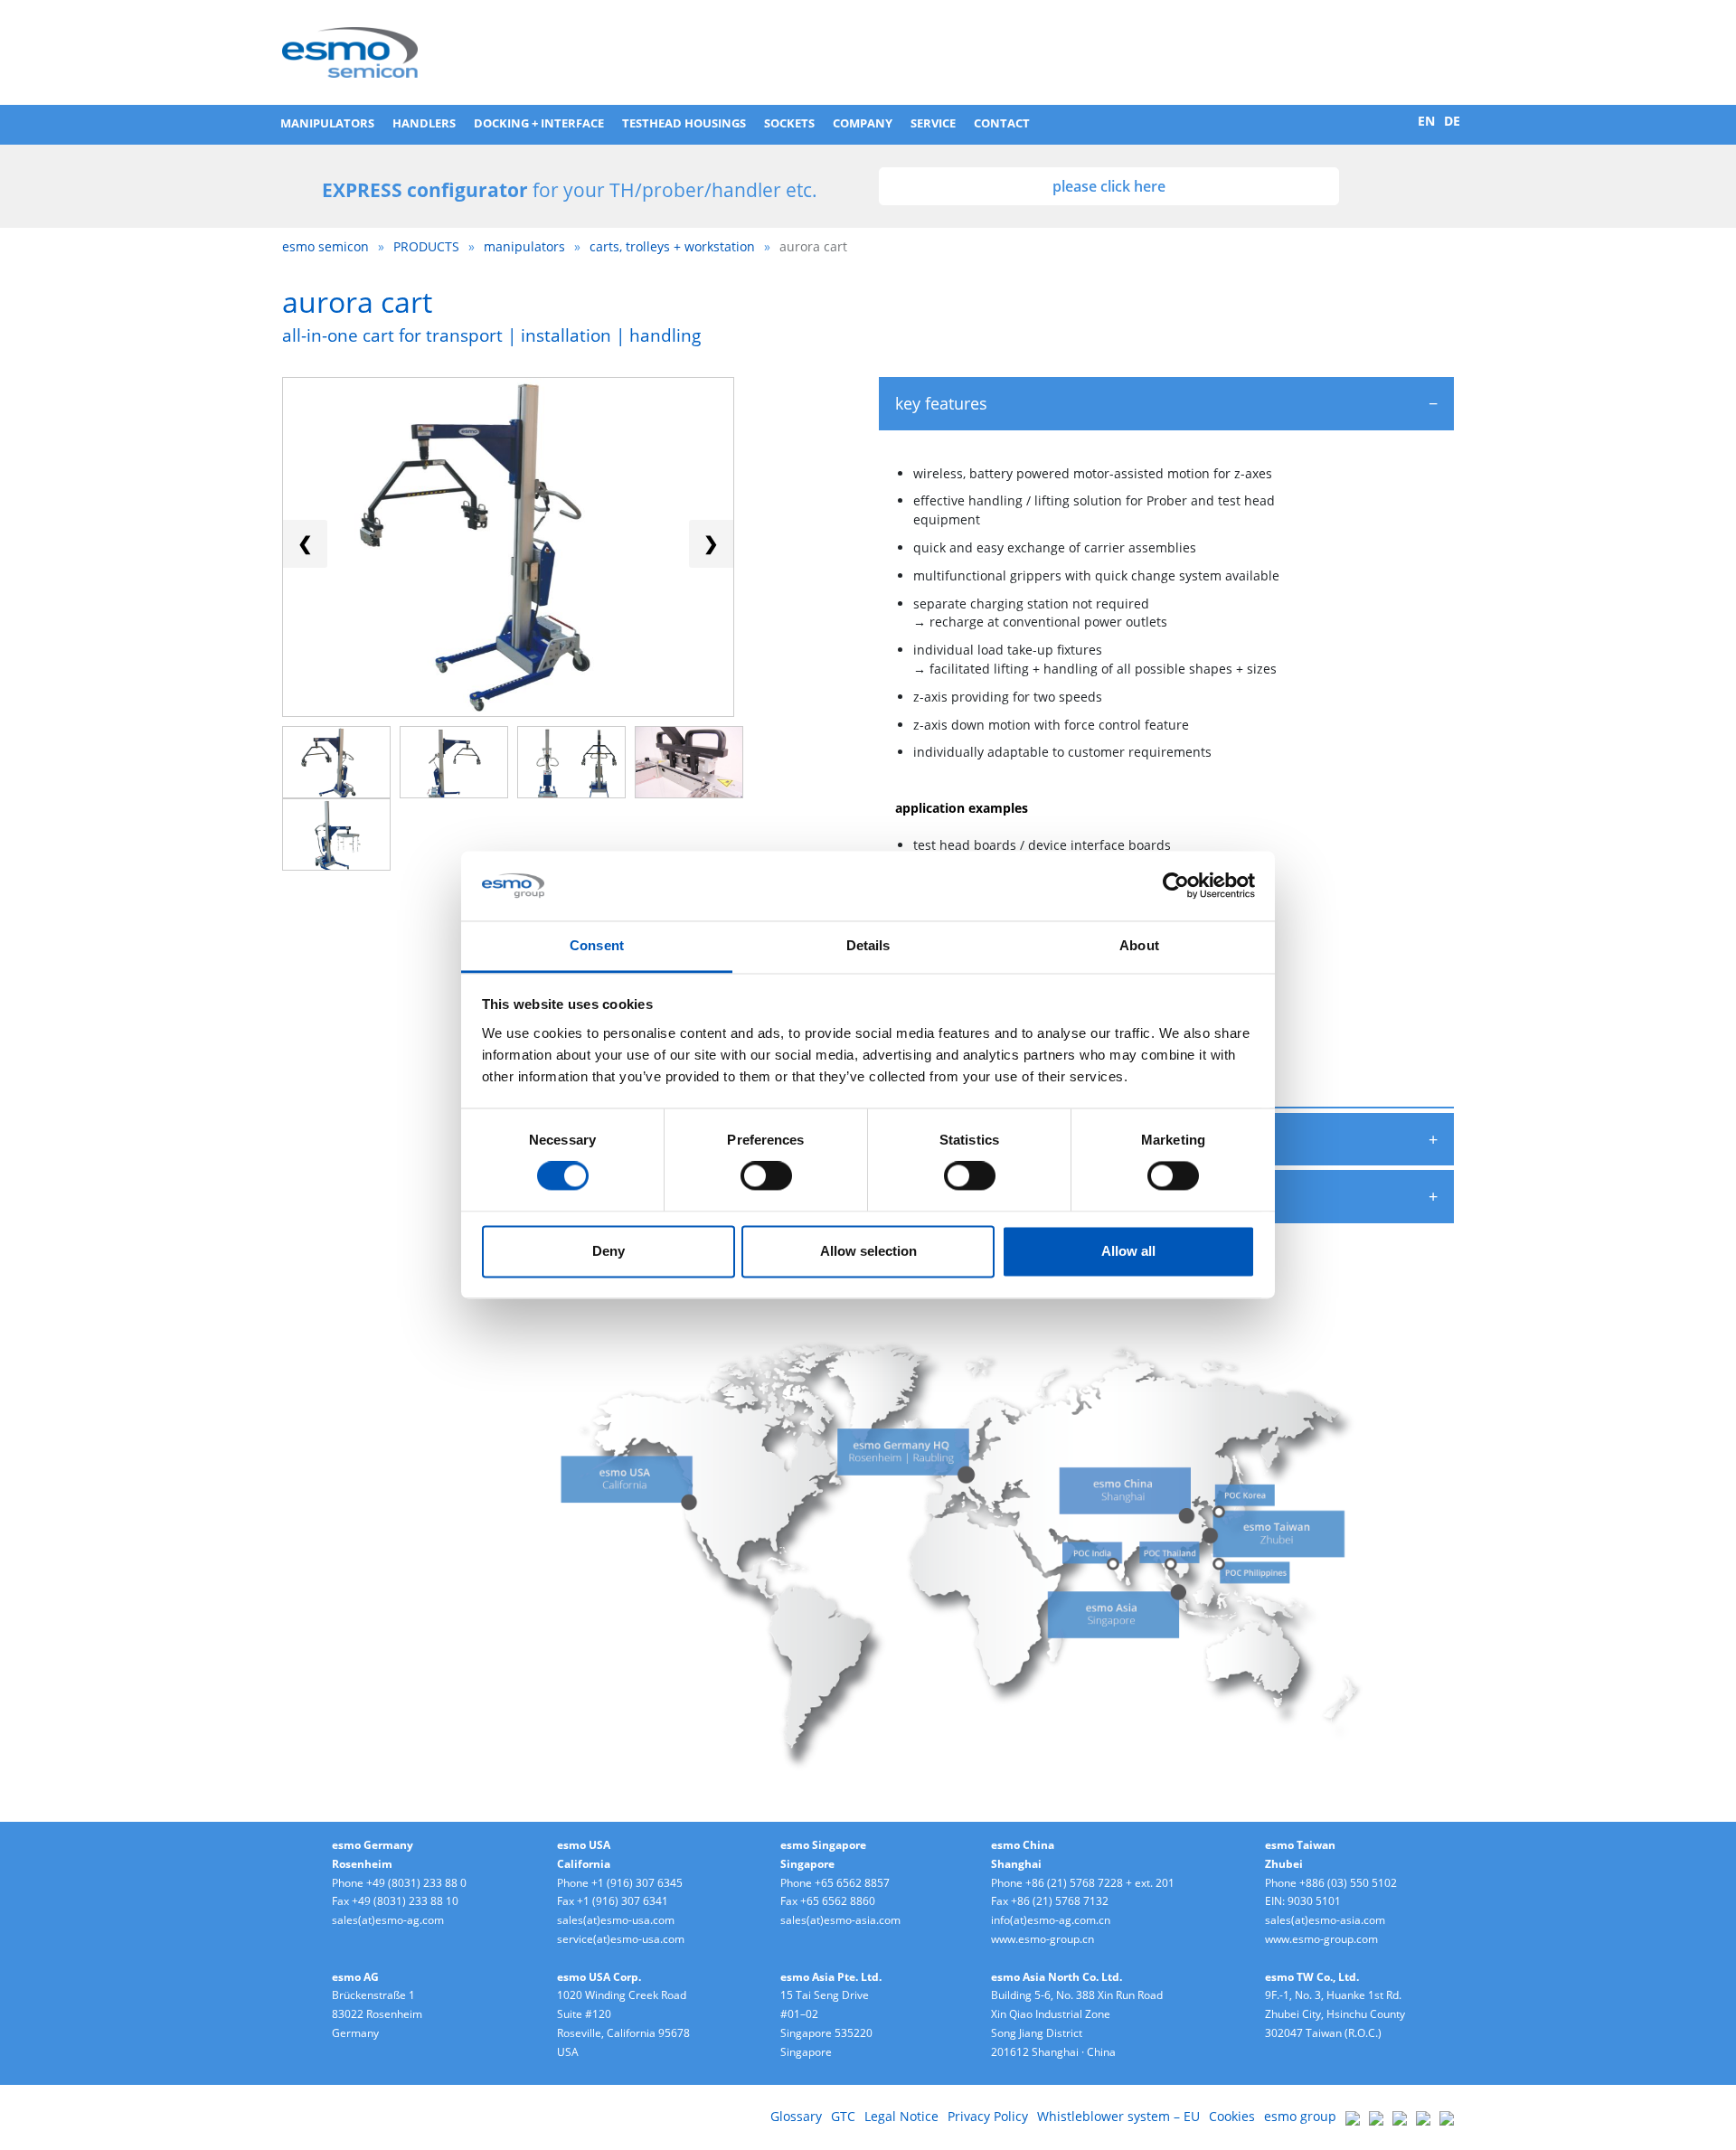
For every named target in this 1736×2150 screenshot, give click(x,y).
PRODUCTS (426, 246)
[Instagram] (1447, 2116)
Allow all (1128, 1251)
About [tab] (1139, 945)
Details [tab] (868, 945)
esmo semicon (325, 246)
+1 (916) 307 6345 (637, 1883)
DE (1452, 121)
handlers (424, 123)
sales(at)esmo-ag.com (388, 1920)
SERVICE (933, 123)
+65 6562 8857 (852, 1883)
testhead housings (684, 123)
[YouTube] (1423, 2116)
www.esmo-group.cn (1043, 1939)
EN (1426, 121)
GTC (843, 2116)
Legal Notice (901, 2116)
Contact (1002, 123)
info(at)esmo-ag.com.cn (1051, 1920)
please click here (1109, 186)
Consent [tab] (597, 945)
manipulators (327, 123)
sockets (789, 123)
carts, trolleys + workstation (672, 246)
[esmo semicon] (350, 51)
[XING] (1376, 2116)
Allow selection (868, 1251)
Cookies (1232, 2116)
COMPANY (863, 123)
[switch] (766, 1176)
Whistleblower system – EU (1118, 2116)
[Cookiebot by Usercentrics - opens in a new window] (1176, 886)
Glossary (796, 2116)
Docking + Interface (539, 123)
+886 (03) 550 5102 (1348, 1883)
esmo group (1300, 2116)
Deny (609, 1251)
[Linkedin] (1353, 2116)
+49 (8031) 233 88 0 (416, 1883)
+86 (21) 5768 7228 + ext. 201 (1100, 1883)
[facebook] (1400, 2116)
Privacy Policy (988, 2116)
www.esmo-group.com (1321, 1939)
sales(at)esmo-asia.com (840, 1920)
